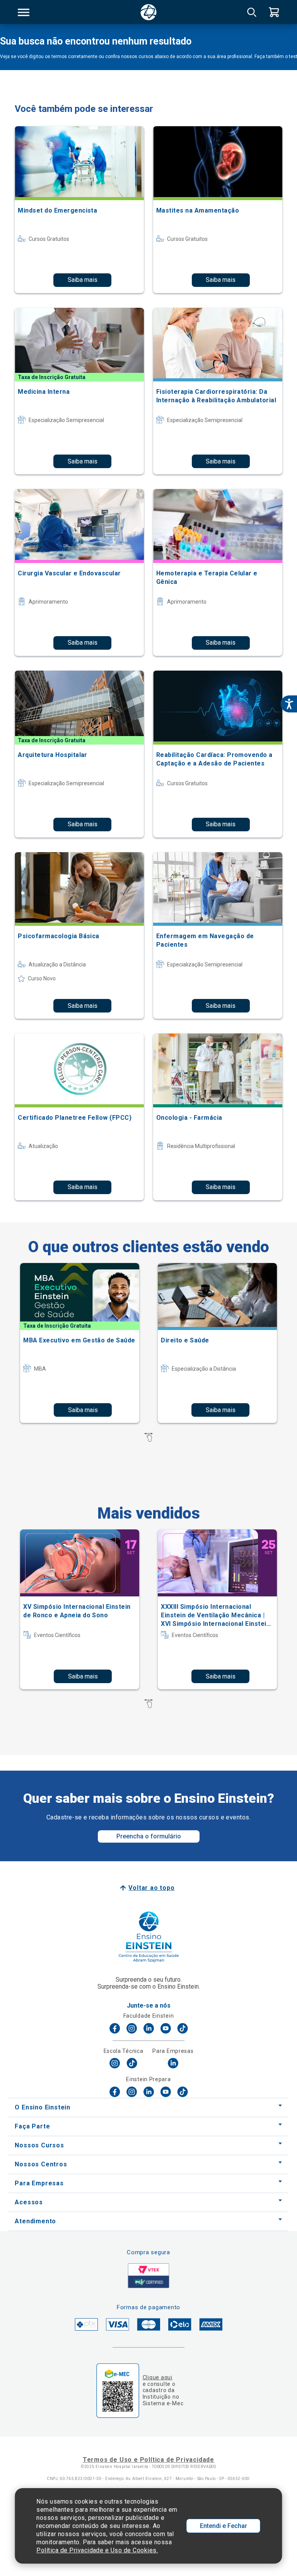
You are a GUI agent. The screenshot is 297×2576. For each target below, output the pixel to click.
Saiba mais (83, 280)
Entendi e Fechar (224, 2526)
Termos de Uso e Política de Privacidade (148, 2460)
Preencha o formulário (149, 1836)
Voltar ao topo (151, 1888)
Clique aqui (158, 2377)
